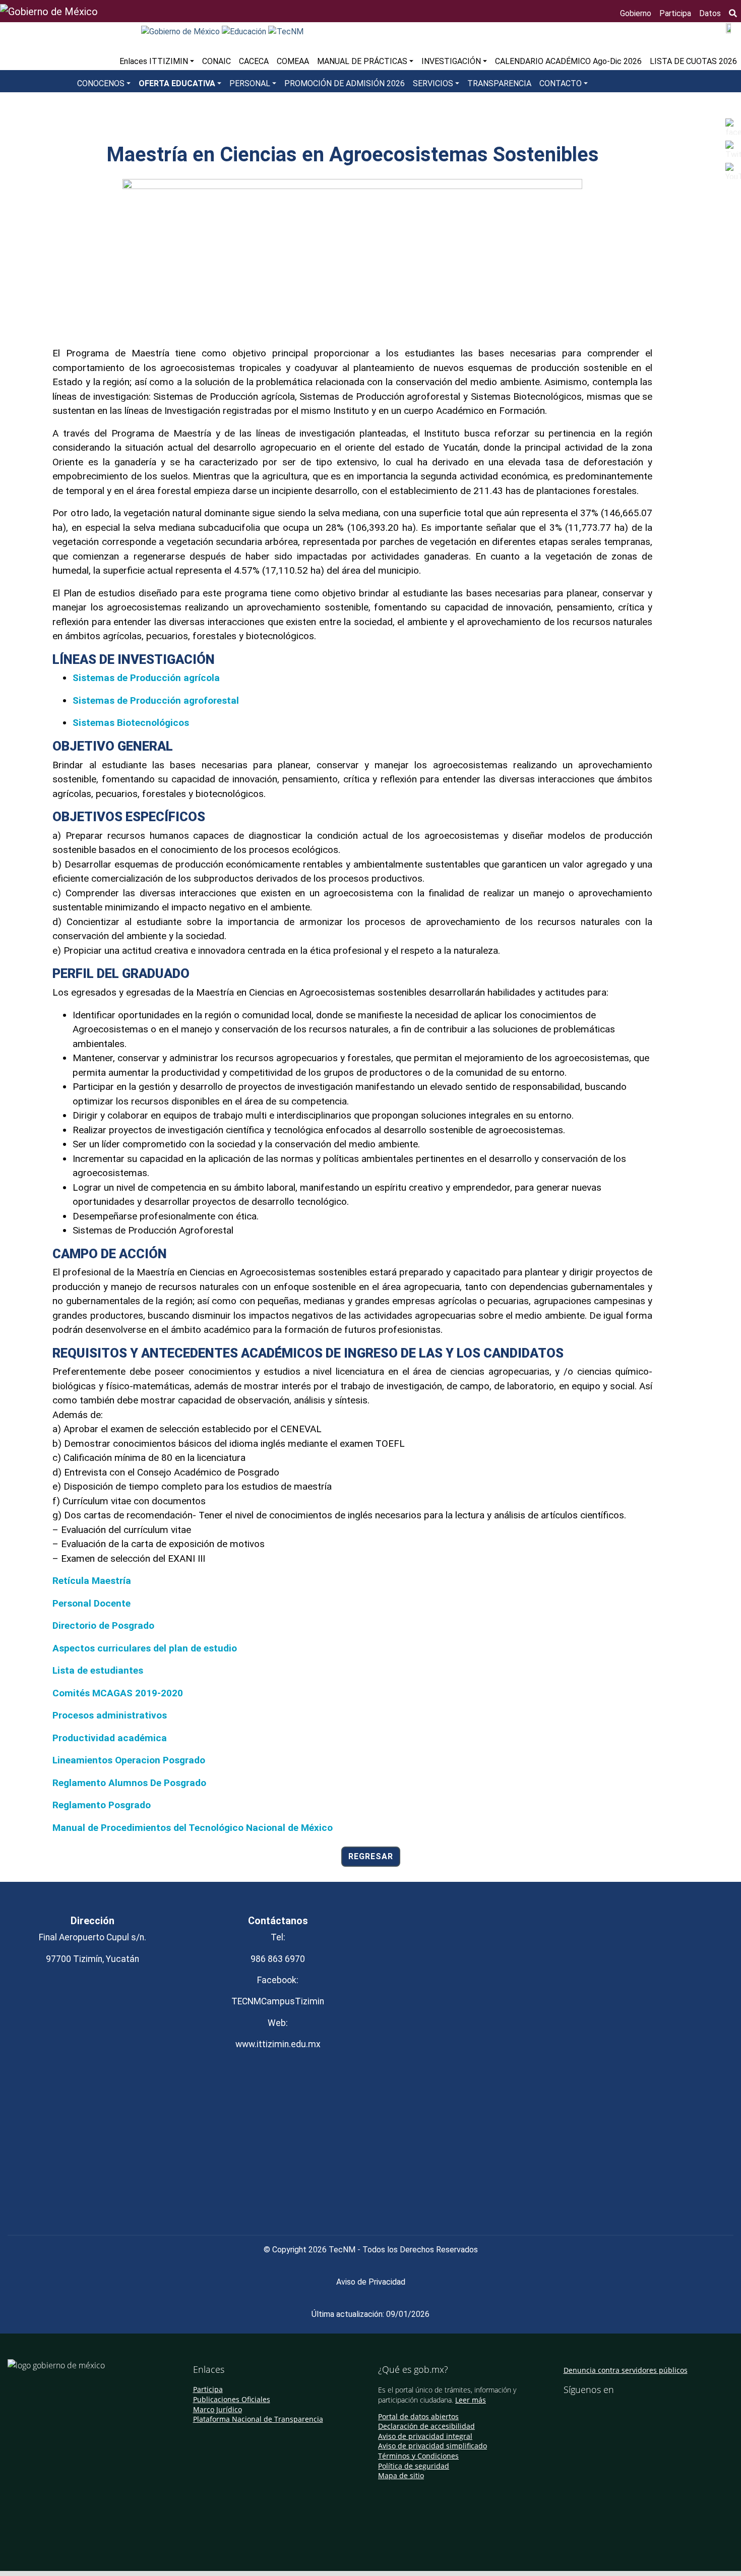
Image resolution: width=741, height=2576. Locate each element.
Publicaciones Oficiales (232, 2399)
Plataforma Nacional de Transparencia (258, 2419)
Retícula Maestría (92, 1581)
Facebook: (278, 1980)
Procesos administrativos (110, 1715)
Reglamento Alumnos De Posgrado (129, 1783)
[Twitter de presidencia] (581, 2411)
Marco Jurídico (218, 2409)
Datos (710, 13)
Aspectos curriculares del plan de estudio (145, 1648)
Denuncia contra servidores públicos (626, 2370)
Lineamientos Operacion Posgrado (129, 1760)
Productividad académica (110, 1738)
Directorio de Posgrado (103, 1626)
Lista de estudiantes (98, 1670)
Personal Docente (91, 1603)
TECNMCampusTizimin (278, 2001)
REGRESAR (371, 1856)
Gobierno (636, 13)
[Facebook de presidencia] (567, 2411)
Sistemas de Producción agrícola (146, 678)
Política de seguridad (414, 2466)
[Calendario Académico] (729, 27)
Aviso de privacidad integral (425, 2436)
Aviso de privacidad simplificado (433, 2446)
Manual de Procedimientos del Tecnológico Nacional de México (193, 1828)
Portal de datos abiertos (418, 2416)
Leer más (471, 2400)
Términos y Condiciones (418, 2456)
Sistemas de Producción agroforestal (156, 700)
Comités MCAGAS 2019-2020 (118, 1693)
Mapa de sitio (401, 2475)
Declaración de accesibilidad (426, 2426)
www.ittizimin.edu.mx (278, 2044)
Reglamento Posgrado (102, 1805)
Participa (675, 13)
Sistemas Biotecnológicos (131, 723)
